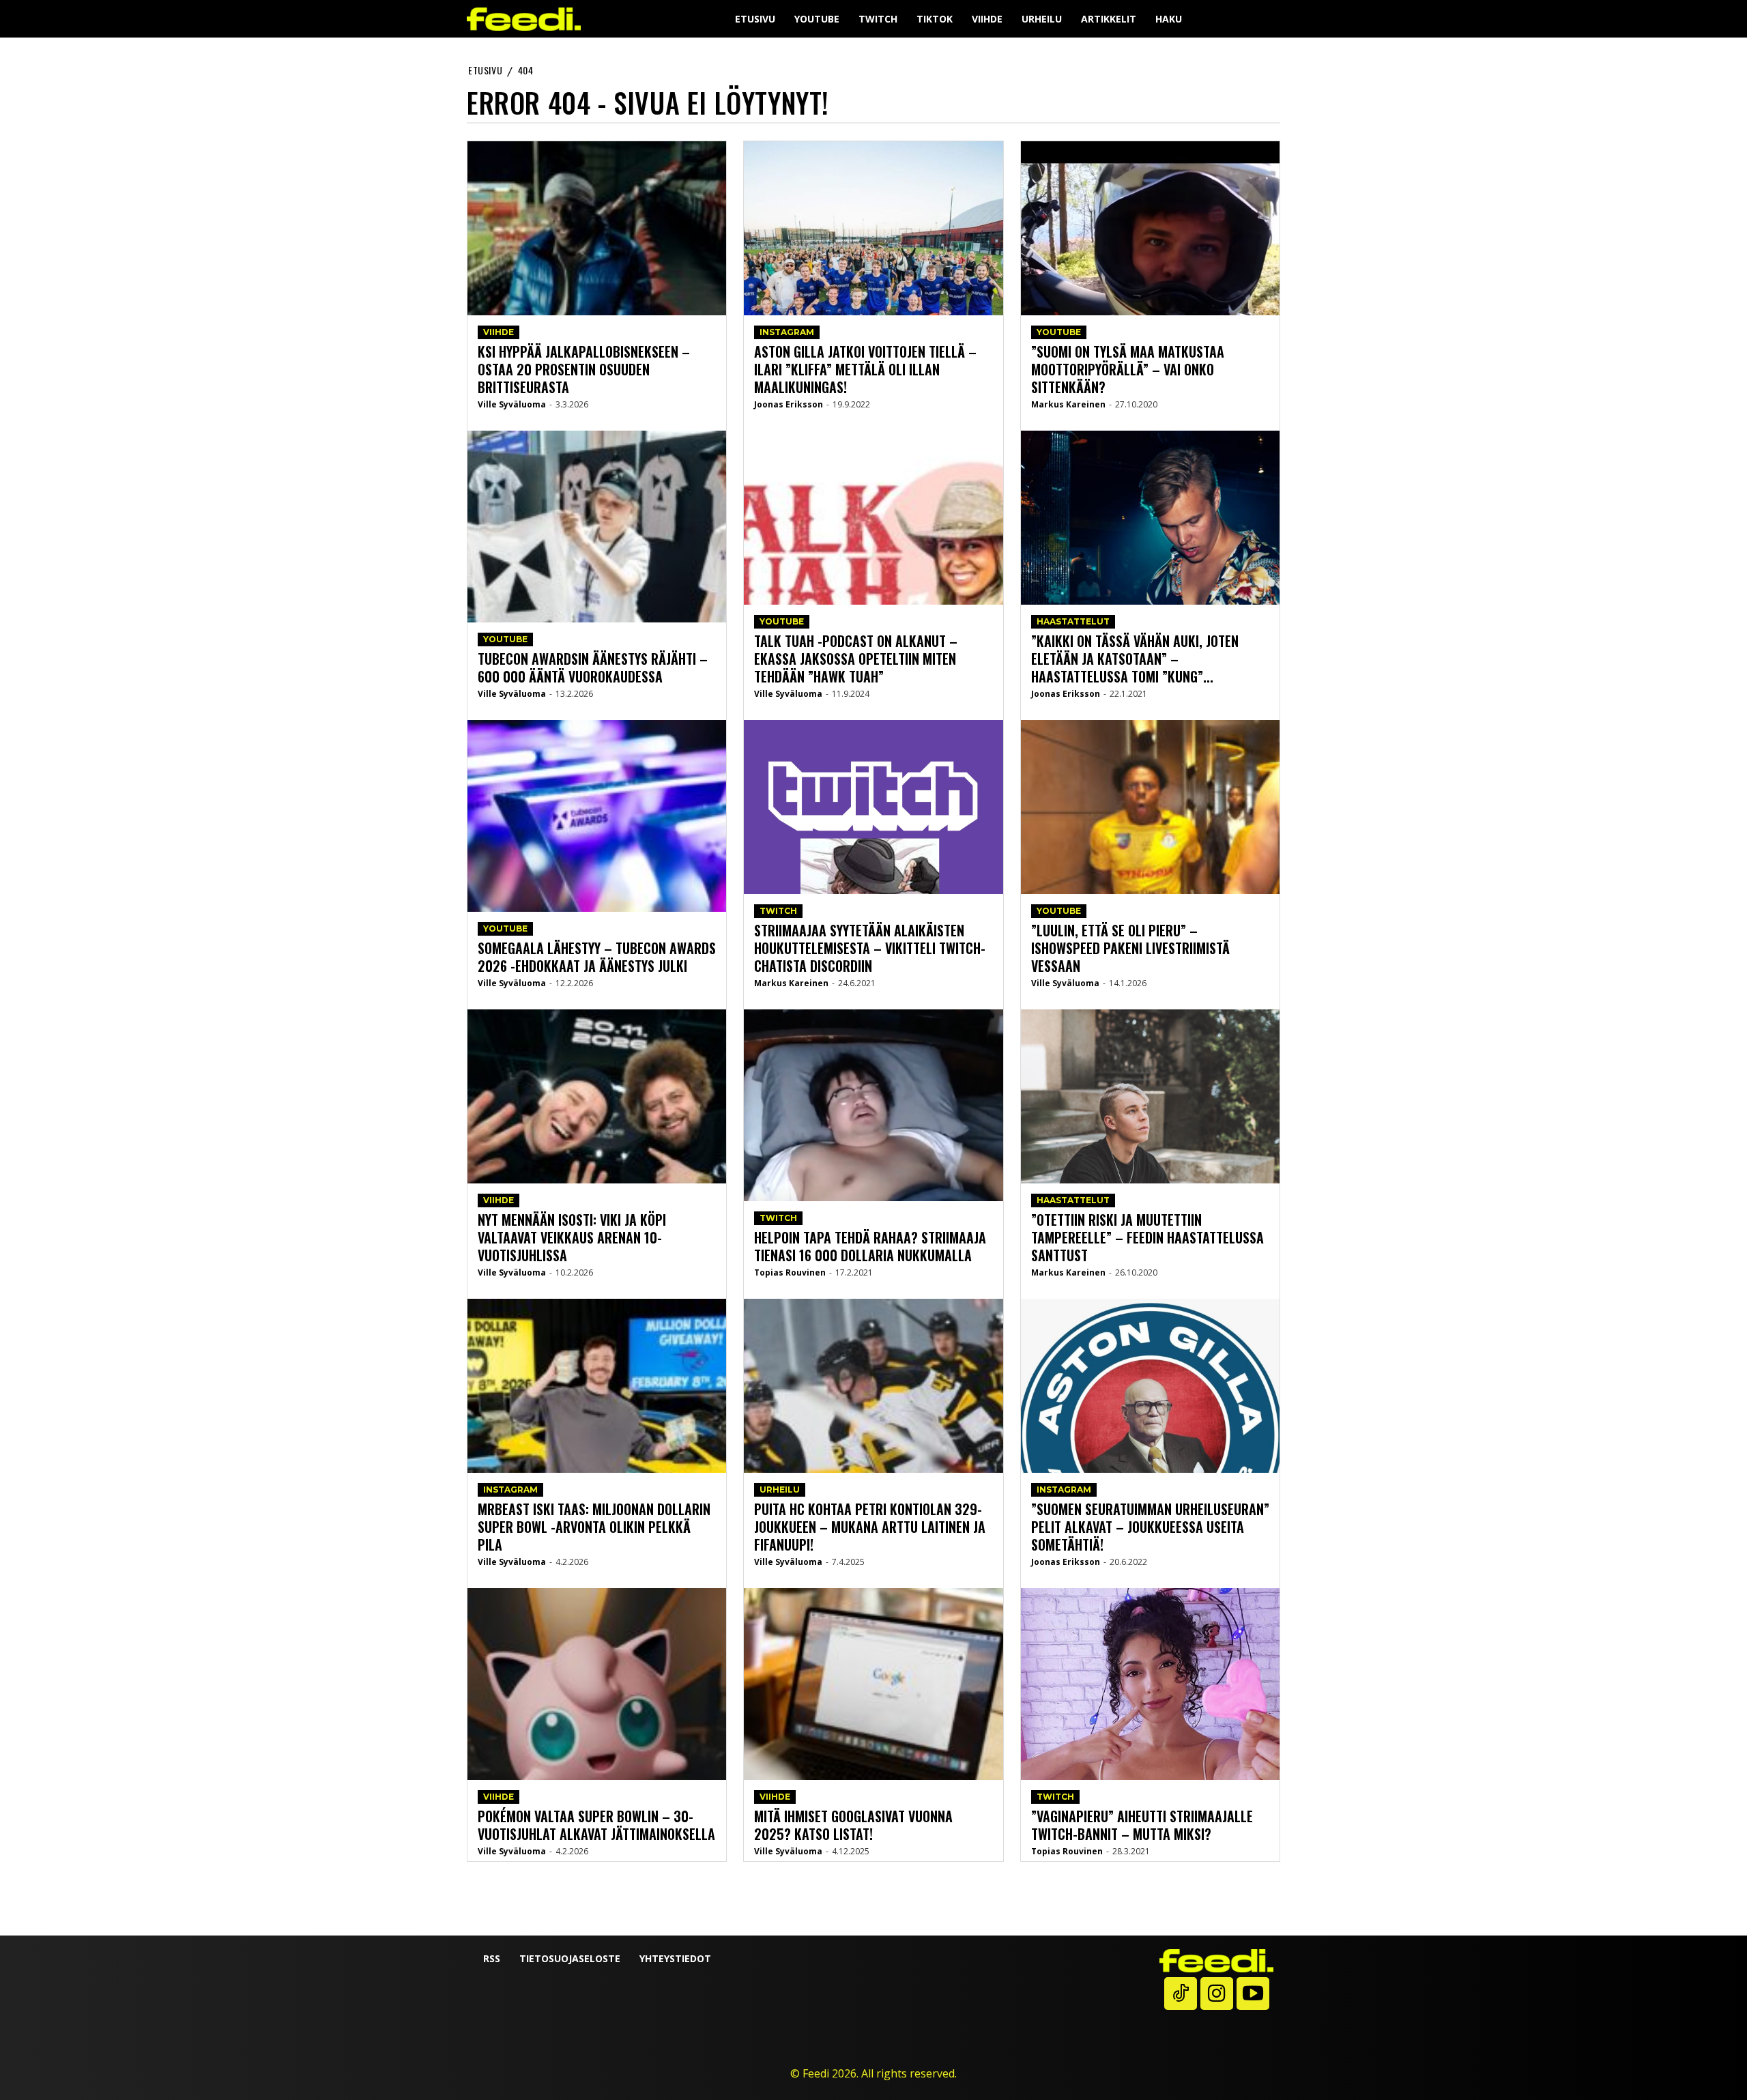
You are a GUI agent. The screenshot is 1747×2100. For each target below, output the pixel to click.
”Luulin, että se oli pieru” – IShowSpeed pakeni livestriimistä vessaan (1130, 948)
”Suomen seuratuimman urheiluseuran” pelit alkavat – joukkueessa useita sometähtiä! (1150, 1527)
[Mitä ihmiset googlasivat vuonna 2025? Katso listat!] (873, 1725)
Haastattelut (1073, 621)
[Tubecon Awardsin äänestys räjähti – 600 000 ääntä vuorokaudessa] (597, 567)
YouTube (505, 639)
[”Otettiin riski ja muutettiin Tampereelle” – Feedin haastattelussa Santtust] (1150, 1146)
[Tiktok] (1181, 1994)
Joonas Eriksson (789, 404)
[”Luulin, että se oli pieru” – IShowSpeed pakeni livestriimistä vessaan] (1150, 857)
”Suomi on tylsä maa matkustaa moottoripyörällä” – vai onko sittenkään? (1128, 369)
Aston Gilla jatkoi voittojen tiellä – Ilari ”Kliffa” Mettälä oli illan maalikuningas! (865, 369)
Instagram (510, 1490)
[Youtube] (1253, 1994)
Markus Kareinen (791, 983)
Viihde (499, 332)
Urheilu (780, 1490)
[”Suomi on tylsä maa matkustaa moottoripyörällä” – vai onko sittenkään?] (1150, 278)
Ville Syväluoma (512, 404)
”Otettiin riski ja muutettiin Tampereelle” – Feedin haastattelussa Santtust (1147, 1237)
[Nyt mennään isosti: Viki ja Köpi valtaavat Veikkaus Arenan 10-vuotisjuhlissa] (597, 1146)
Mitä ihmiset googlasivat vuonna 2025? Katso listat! (853, 1825)
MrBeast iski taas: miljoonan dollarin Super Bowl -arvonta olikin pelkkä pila (594, 1527)
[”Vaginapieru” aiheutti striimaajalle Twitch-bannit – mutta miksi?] (1150, 1725)
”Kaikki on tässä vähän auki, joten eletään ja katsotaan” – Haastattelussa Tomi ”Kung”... (1135, 659)
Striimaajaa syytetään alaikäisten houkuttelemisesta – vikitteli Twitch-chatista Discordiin (870, 948)
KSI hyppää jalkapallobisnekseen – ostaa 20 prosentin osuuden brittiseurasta (584, 369)
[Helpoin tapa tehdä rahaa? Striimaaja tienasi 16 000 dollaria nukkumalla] (873, 1146)
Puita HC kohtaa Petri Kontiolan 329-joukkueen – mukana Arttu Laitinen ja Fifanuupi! (870, 1527)
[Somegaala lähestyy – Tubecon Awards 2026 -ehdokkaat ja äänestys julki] (597, 857)
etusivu (485, 70)
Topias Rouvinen (790, 1272)
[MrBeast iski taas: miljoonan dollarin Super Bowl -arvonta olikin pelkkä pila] (597, 1435)
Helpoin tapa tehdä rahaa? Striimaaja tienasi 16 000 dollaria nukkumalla (870, 1246)
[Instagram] (1217, 1994)
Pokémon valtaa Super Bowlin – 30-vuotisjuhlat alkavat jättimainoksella (596, 1825)
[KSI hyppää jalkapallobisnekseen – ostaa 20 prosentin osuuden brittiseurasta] (597, 278)
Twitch (778, 911)
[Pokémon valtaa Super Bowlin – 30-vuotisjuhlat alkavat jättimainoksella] (597, 1725)
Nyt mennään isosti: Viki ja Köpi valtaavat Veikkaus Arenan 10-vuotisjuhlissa (572, 1237)
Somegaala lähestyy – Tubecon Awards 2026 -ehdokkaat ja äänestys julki (597, 957)
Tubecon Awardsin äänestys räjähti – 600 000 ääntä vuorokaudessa (593, 667)
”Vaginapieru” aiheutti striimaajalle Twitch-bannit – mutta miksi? (1142, 1825)
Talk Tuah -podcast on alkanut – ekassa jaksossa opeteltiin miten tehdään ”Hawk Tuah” (856, 659)
